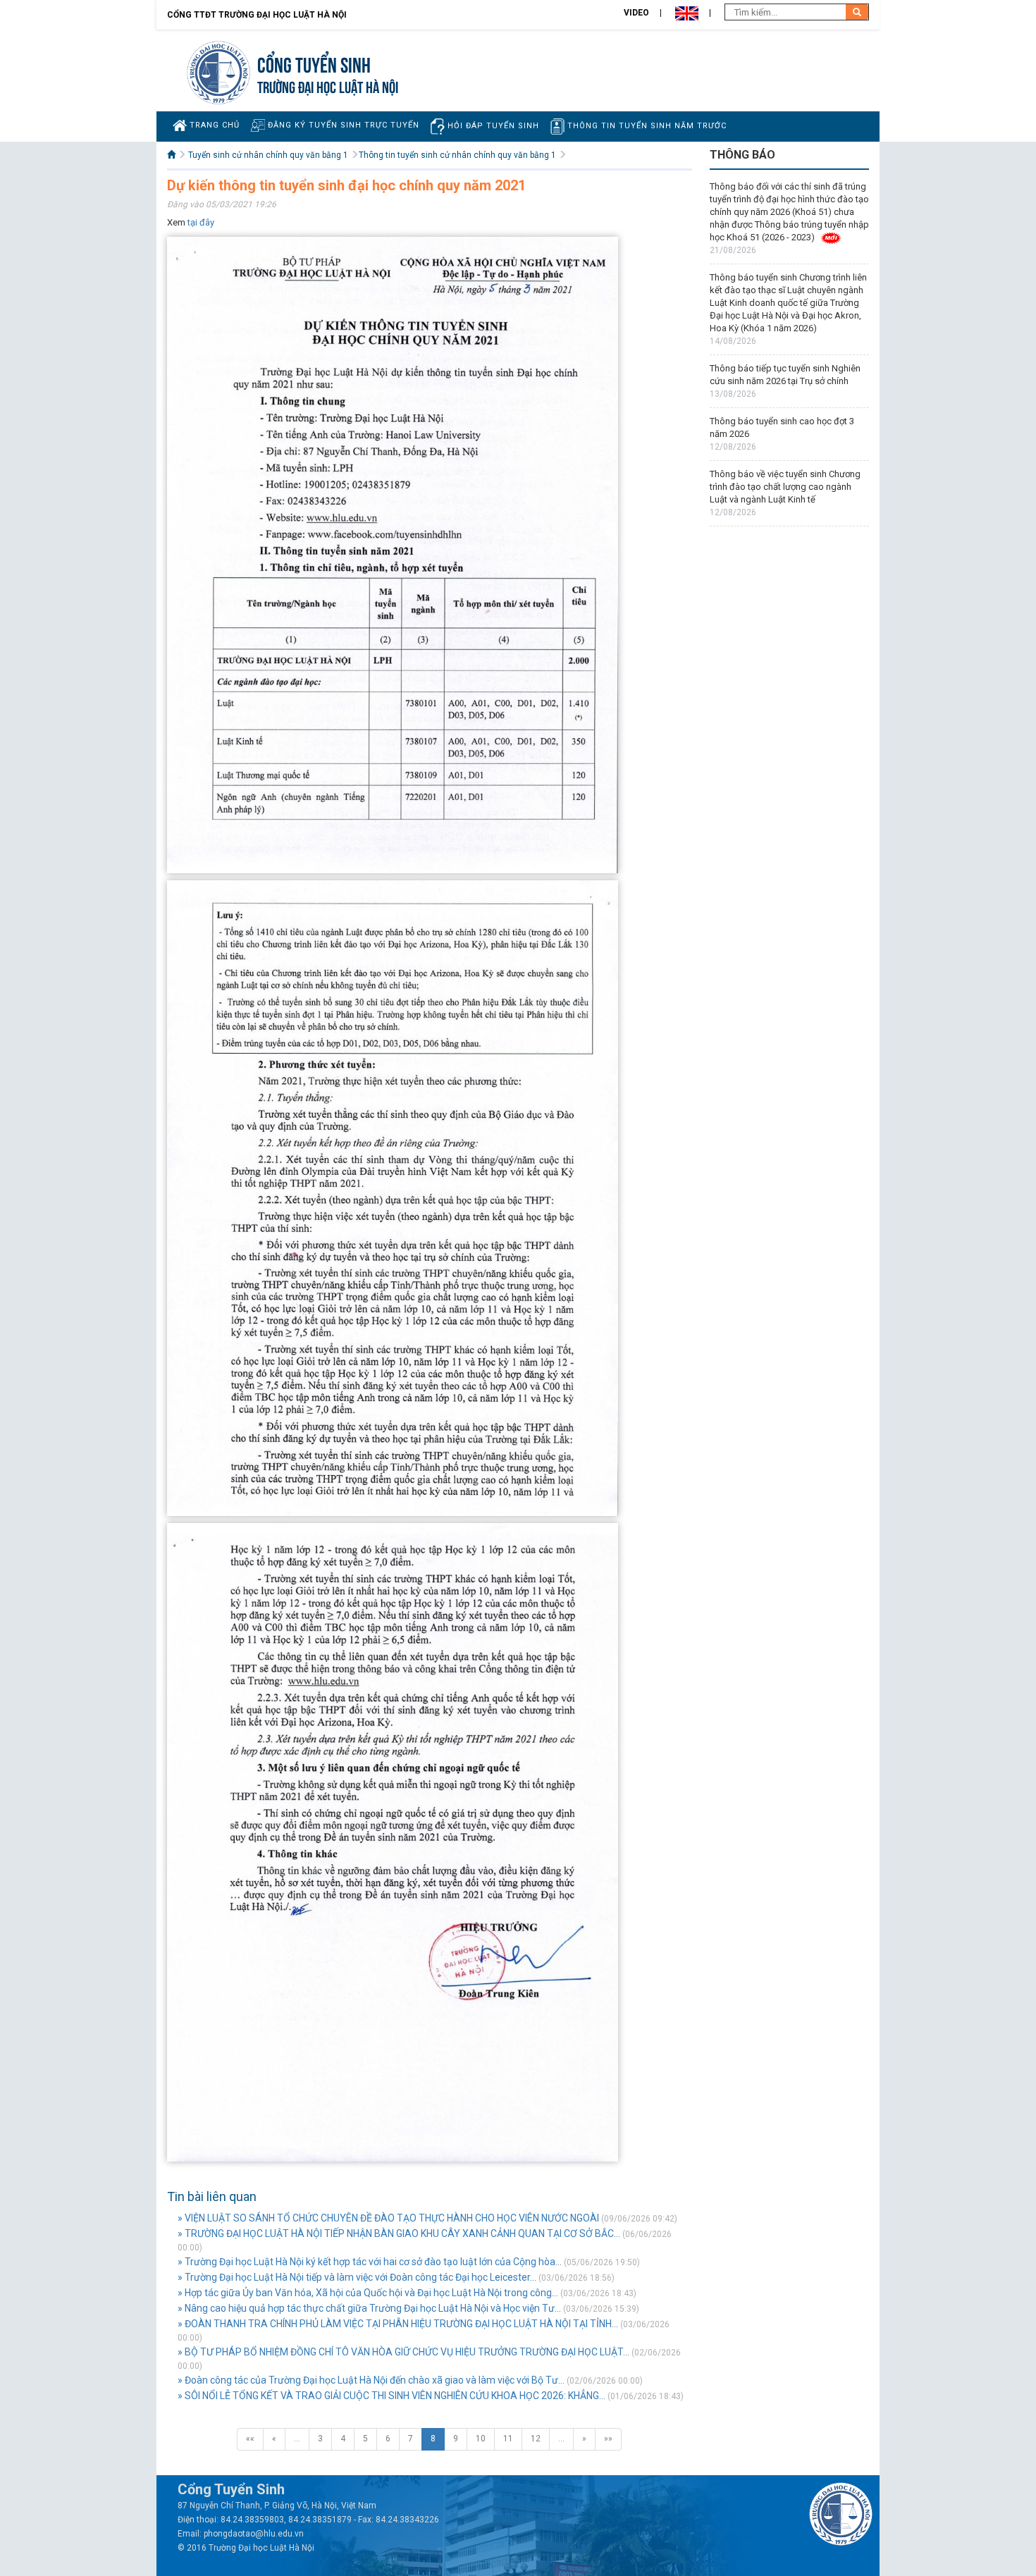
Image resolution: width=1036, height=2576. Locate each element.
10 (481, 2439)
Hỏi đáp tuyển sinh (492, 126)
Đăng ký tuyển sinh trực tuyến (342, 125)
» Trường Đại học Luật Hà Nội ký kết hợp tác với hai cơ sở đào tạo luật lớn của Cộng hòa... (370, 2262)
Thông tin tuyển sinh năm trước (646, 126)
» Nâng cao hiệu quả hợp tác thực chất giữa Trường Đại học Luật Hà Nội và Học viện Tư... (369, 2308)
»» (608, 2439)
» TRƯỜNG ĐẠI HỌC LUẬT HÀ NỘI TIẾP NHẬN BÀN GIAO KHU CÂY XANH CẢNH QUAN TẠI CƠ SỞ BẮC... (399, 2233)
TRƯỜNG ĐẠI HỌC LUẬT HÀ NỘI (328, 86)
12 (536, 2439)
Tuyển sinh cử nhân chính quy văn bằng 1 (268, 155)
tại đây (201, 222)
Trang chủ (213, 125)
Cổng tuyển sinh (314, 63)
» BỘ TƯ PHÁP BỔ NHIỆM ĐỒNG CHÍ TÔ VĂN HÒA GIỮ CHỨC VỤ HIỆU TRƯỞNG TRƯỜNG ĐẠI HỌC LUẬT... (403, 2352)
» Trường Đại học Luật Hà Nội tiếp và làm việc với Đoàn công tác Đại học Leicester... (357, 2277)
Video (636, 13)
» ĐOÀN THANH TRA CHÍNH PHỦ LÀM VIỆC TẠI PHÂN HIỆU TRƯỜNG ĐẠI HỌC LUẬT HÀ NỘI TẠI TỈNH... (398, 2324)
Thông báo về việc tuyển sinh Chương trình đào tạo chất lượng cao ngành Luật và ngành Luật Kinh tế (785, 487)
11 (508, 2439)
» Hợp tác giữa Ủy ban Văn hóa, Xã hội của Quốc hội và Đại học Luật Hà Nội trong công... (368, 2293)
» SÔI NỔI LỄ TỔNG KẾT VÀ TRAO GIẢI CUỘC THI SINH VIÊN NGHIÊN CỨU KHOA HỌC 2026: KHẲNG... (391, 2396)
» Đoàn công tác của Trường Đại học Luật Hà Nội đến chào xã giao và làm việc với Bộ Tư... (371, 2380)
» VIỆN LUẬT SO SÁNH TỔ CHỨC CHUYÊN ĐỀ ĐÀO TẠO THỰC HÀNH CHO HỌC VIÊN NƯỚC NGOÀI (388, 2218)
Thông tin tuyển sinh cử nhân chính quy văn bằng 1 (457, 155)
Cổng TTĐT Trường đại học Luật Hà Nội (257, 15)
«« (250, 2439)
